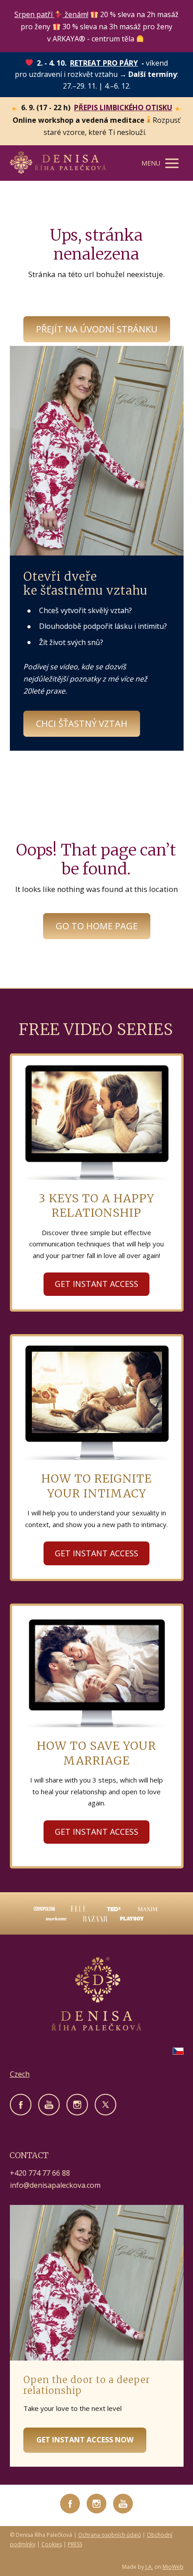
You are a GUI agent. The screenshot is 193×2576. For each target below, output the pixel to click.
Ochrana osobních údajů (110, 2535)
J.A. (149, 2567)
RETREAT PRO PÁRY (104, 63)
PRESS (75, 2544)
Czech (20, 2074)
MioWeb (173, 2567)
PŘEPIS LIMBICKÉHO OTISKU (123, 108)
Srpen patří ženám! (51, 14)
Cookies (52, 2544)
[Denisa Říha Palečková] (58, 163)
